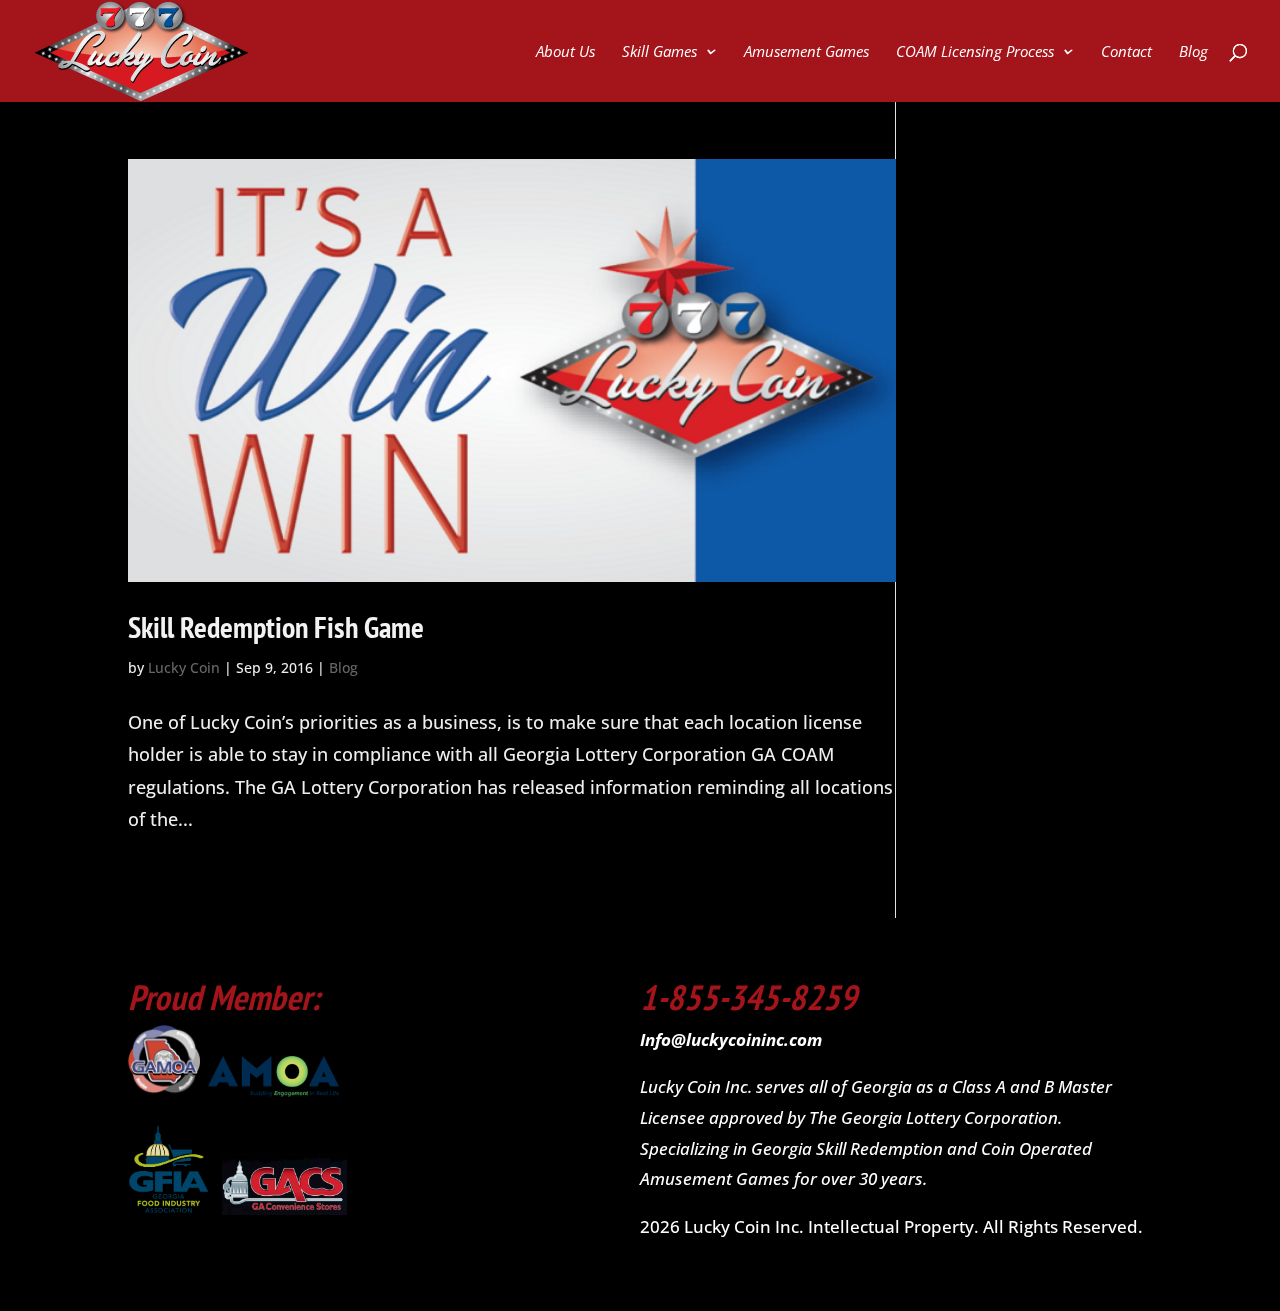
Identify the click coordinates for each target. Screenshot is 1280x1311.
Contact (1126, 52)
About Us (565, 52)
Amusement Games (806, 52)
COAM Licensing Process (975, 52)
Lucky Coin (184, 667)
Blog (1193, 52)
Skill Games (659, 52)
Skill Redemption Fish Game (276, 626)
